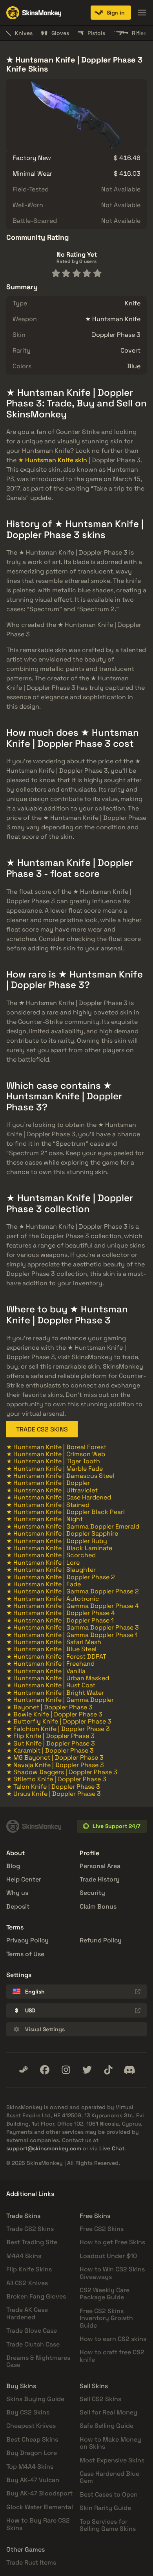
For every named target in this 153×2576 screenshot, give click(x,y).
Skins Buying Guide (35, 2399)
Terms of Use (25, 1954)
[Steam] (24, 2070)
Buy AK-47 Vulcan (33, 2480)
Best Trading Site (32, 2242)
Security (92, 1893)
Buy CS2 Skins (28, 2412)
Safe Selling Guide (107, 2426)
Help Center (24, 1879)
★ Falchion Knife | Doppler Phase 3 (58, 1729)
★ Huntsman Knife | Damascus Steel (60, 1476)
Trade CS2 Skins (30, 2229)
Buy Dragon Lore (32, 2453)
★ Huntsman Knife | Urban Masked (58, 1678)
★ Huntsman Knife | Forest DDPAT (56, 1656)
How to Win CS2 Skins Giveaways (112, 2273)
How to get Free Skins (112, 2242)
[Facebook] (45, 2070)
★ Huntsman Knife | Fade (44, 1584)
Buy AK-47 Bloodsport (39, 2493)
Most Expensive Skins (112, 2460)
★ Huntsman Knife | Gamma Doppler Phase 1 (72, 1635)
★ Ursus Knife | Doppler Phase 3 (54, 1794)
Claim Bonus (98, 1906)
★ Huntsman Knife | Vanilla (46, 1671)
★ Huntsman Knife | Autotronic (53, 1599)
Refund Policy (101, 1940)
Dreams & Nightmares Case (38, 2361)
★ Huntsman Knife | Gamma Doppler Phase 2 (73, 1591)
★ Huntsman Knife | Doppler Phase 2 (61, 1577)
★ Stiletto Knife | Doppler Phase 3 (56, 1779)
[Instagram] (66, 2070)
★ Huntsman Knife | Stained (48, 1505)
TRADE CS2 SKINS (42, 1429)
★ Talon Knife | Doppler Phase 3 (53, 1787)
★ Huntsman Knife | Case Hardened (59, 1497)
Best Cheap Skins (32, 2439)
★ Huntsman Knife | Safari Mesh (54, 1642)
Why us (17, 1893)
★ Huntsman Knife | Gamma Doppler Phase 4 (73, 1606)
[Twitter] (87, 2070)
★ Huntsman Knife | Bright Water (55, 1693)
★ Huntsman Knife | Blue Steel (51, 1649)
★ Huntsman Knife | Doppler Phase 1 (60, 1620)
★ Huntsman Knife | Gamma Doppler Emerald (73, 1526)
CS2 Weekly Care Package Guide (105, 2294)
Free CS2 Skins (102, 2229)
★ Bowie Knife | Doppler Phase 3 (54, 1714)
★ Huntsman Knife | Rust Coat (51, 1685)
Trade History (100, 1879)
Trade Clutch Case (33, 2344)
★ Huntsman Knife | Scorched (51, 1555)
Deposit (18, 1906)
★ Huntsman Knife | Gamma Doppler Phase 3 (73, 1627)
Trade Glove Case (32, 2331)
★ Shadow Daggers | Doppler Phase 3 (62, 1772)
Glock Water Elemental (40, 2507)
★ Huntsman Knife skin (53, 460)
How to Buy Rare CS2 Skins (38, 2524)
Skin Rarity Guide (105, 2508)
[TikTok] (108, 2070)
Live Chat (112, 2148)
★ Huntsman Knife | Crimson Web (56, 1454)
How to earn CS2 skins (113, 2339)
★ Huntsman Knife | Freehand (50, 1664)
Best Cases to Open (109, 2494)
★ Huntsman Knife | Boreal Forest (56, 1447)
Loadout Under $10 (108, 2256)
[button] (111, 13)
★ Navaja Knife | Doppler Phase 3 (55, 1765)
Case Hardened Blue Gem (109, 2477)
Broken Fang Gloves (36, 2296)
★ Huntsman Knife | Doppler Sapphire (62, 1533)
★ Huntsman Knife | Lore (43, 1563)
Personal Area (100, 1866)
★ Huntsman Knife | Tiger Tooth (53, 1461)
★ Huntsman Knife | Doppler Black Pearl (66, 1512)
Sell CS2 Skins (100, 2399)
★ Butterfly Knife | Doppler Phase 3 (59, 1721)
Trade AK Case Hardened (27, 2313)
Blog (13, 1866)
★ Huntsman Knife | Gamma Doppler (60, 1700)
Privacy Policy (27, 1940)
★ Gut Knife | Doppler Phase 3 (51, 1743)
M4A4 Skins (24, 2256)
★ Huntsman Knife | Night (45, 1519)
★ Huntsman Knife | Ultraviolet (52, 1490)
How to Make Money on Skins (110, 2443)
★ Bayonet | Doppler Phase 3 (49, 1707)
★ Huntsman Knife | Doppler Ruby (57, 1541)
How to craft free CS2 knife (112, 2356)
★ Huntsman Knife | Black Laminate (59, 1548)
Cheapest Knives (31, 2426)
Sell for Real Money (108, 2412)
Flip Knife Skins (29, 2269)
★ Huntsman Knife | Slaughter (51, 1570)
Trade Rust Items (31, 2562)
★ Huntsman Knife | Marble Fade (55, 1469)
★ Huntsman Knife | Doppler (48, 1483)
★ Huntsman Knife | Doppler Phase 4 (61, 1613)
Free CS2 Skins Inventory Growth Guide (106, 2318)
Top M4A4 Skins (30, 2467)
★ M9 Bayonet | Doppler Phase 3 (55, 1757)
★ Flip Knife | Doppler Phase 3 (50, 1736)
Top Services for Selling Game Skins (108, 2525)
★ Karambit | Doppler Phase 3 (50, 1750)
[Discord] (129, 2070)
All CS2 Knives (27, 2283)
